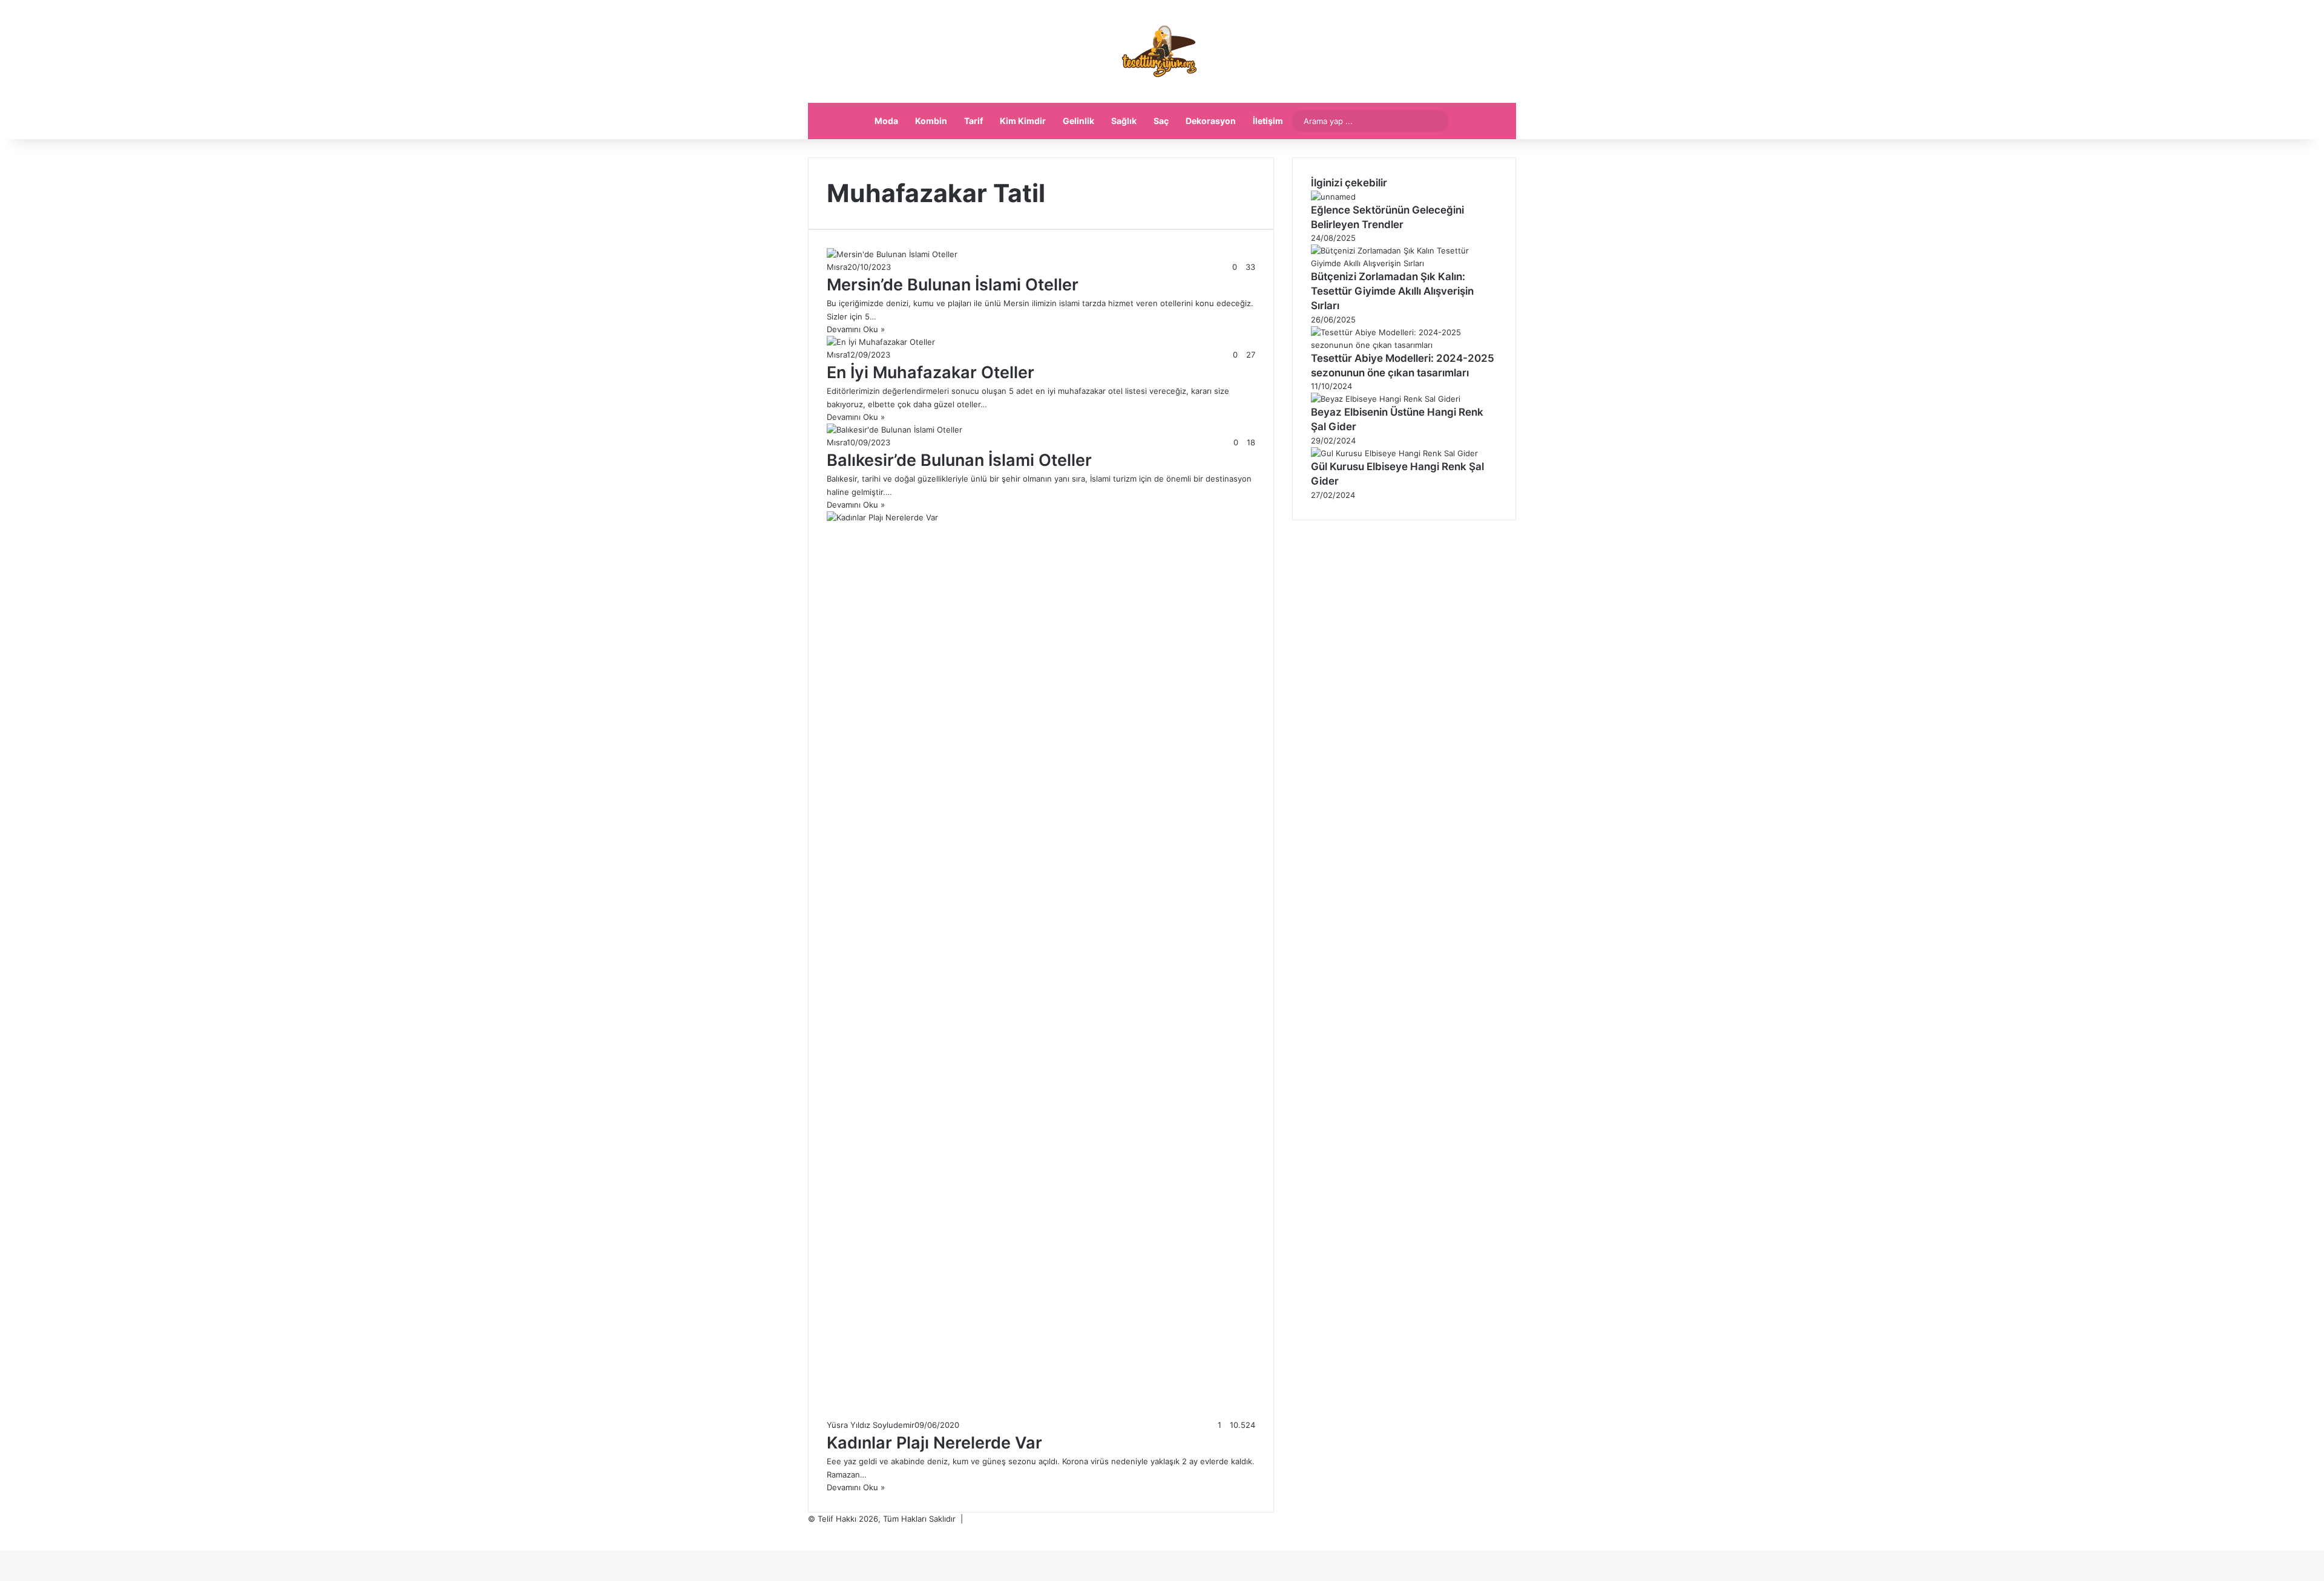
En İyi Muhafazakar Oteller (931, 372)
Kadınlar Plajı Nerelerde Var (934, 1443)
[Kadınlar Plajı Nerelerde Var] (1041, 517)
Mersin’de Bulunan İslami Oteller (953, 285)
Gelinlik (1078, 121)
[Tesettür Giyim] (1162, 51)
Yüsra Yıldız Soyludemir (871, 1425)
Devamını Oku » (856, 329)
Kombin (931, 121)
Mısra (837, 267)
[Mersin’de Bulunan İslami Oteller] (892, 254)
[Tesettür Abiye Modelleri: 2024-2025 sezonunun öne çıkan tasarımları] (1404, 345)
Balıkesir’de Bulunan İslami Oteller (959, 460)
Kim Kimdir (1023, 121)
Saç (1161, 121)
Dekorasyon (1211, 121)
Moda (886, 121)
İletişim (1268, 121)
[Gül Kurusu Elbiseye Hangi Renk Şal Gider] (1394, 453)
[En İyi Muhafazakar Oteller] (881, 342)
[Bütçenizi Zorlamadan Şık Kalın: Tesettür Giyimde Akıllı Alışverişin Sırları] (1404, 263)
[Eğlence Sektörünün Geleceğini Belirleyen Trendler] (1333, 197)
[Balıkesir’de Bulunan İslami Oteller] (894, 430)
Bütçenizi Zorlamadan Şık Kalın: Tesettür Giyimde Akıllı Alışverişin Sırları (1392, 291)
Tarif (973, 121)
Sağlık (1124, 121)
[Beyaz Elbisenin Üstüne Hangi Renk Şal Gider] (1386, 399)
